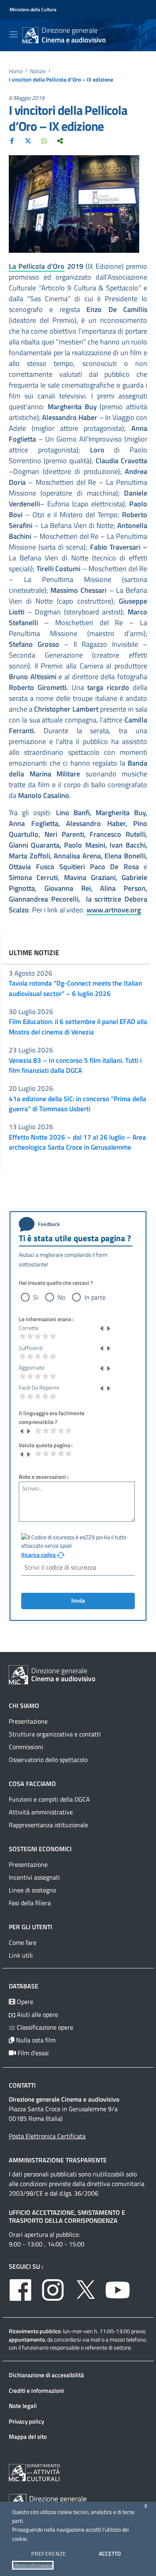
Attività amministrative (41, 1812)
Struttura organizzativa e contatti (55, 1734)
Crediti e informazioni (36, 2391)
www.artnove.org (114, 910)
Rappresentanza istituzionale (48, 1825)
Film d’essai (32, 2053)
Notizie (38, 71)
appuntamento (27, 2339)
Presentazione (28, 1721)
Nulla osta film (35, 2040)
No (61, 1297)
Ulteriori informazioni (33, 2565)
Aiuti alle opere (37, 2014)
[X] (28, 140)
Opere (24, 2002)
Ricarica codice (39, 1555)
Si (36, 1297)
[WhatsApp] (44, 140)
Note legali (23, 2406)
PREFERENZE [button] (49, 2554)
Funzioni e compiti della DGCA (49, 1799)
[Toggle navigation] (14, 34)
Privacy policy (26, 2421)
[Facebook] (12, 140)
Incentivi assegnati (34, 1877)
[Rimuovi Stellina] (102, 1328)
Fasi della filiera (30, 1903)
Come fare (23, 1942)
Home (16, 71)
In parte (95, 1297)
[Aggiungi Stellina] (108, 1328)
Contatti (22, 2085)
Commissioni (26, 1747)
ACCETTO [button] (110, 2553)
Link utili (21, 1955)
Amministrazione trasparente (58, 2160)
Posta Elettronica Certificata (47, 2136)
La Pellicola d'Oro (37, 266)
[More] (60, 140)
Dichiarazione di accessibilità (46, 2375)
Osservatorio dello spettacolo (48, 1760)
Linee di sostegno (32, 1890)
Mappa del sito (28, 2437)
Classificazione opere (44, 2027)
